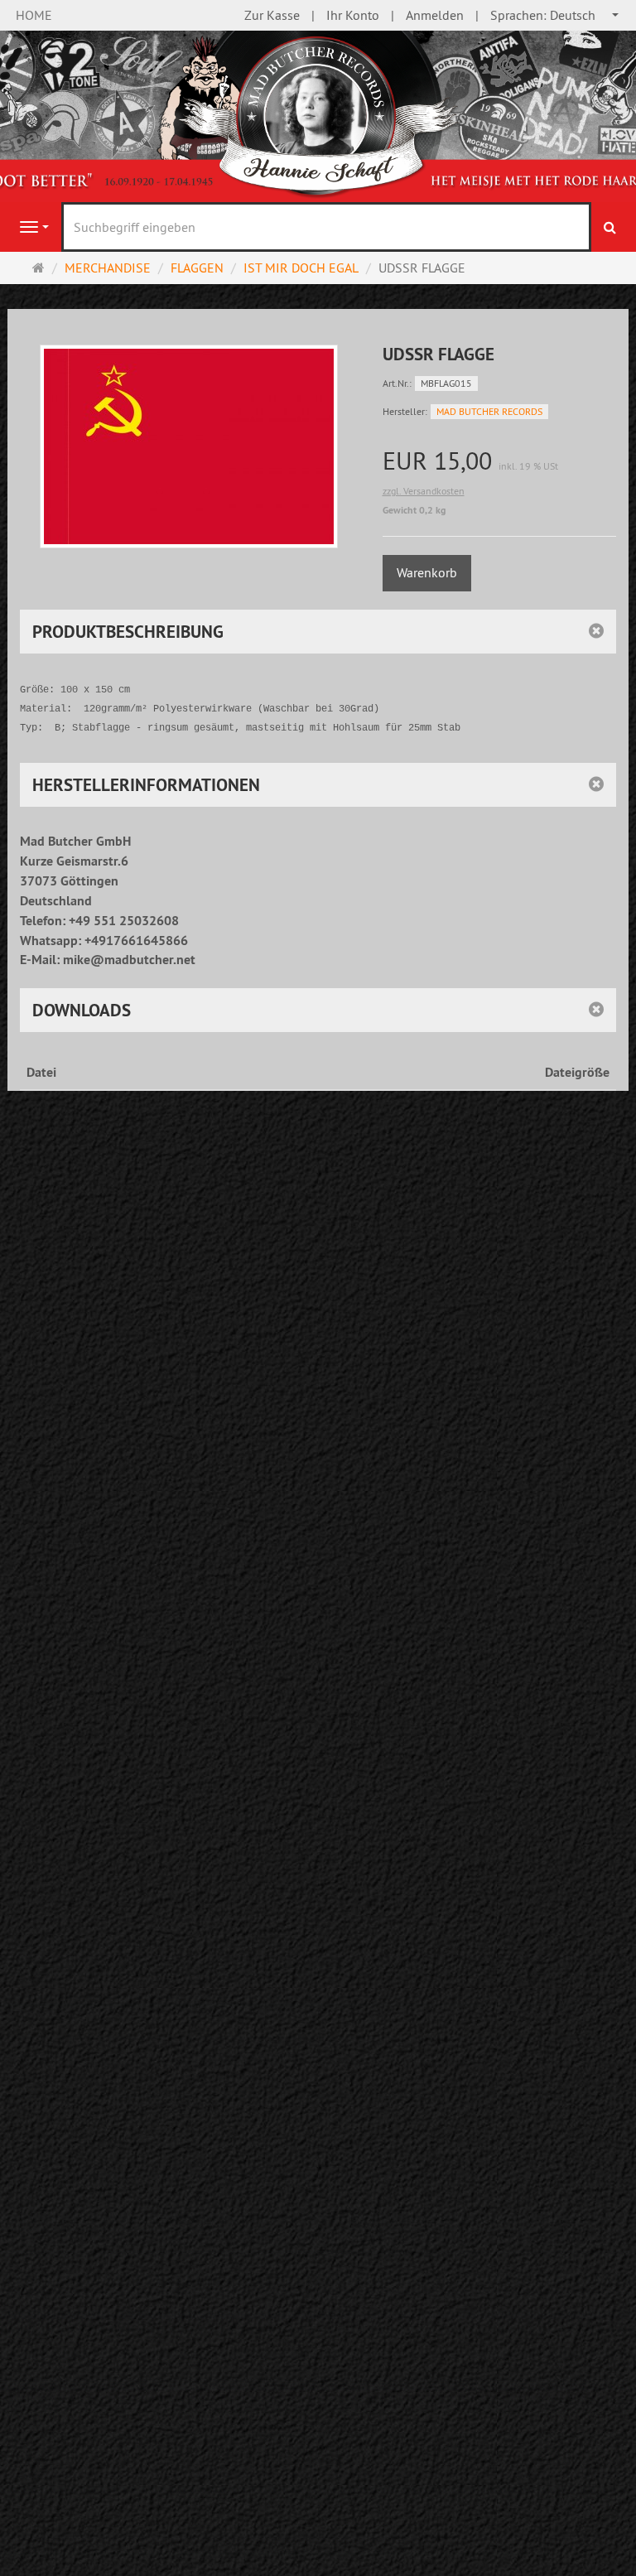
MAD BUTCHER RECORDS (489, 411)
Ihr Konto (353, 15)
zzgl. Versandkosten (424, 491)
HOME (34, 15)
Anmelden (435, 15)
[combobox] (555, 15)
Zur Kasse (272, 15)
